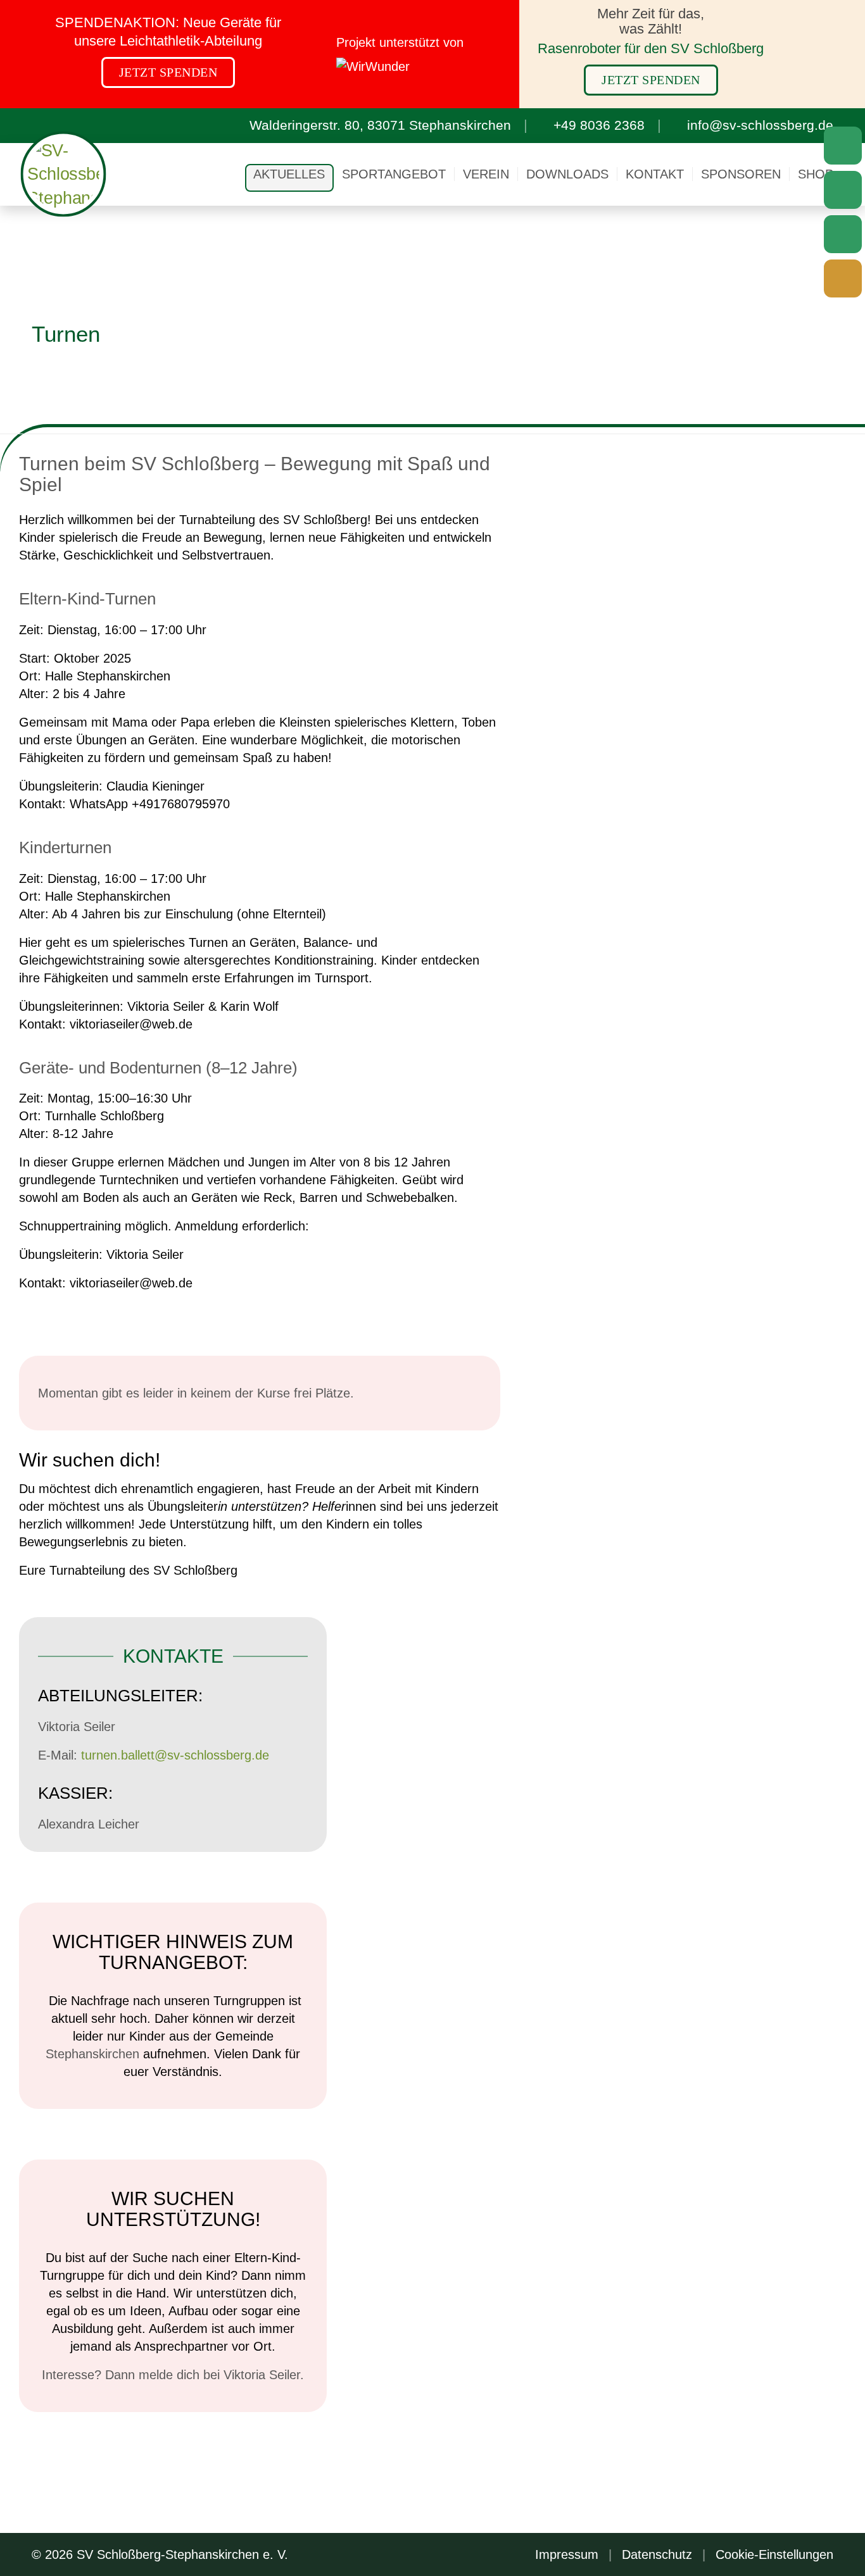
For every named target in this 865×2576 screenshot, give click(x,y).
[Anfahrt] (843, 146)
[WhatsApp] (843, 234)
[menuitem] (289, 174)
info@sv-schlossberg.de (760, 125)
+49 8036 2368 (599, 125)
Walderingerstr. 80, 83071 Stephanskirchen (380, 125)
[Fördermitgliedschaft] (843, 278)
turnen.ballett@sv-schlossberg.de (175, 1755)
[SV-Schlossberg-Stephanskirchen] (64, 174)
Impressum (567, 2554)
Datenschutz (657, 2554)
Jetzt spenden (168, 72)
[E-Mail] (843, 190)
